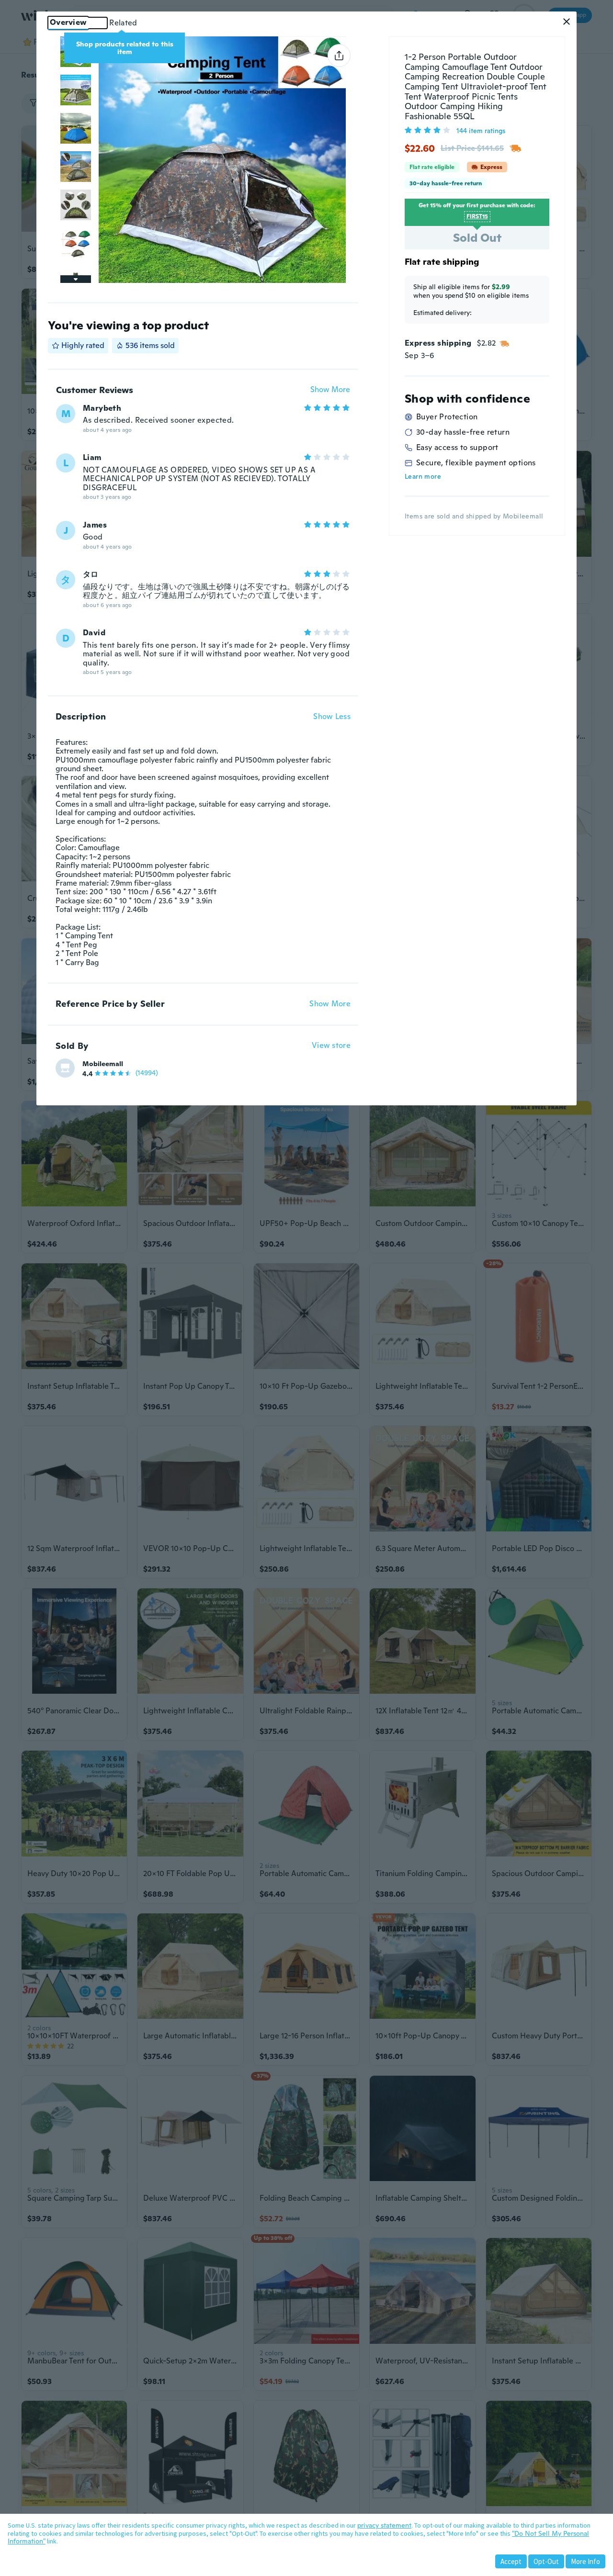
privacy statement (384, 2525)
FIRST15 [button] (477, 216)
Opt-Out (546, 2561)
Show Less (332, 717)
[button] (567, 22)
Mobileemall (103, 1064)
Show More (330, 390)
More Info (585, 2561)
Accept (511, 2561)
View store (331, 1046)
